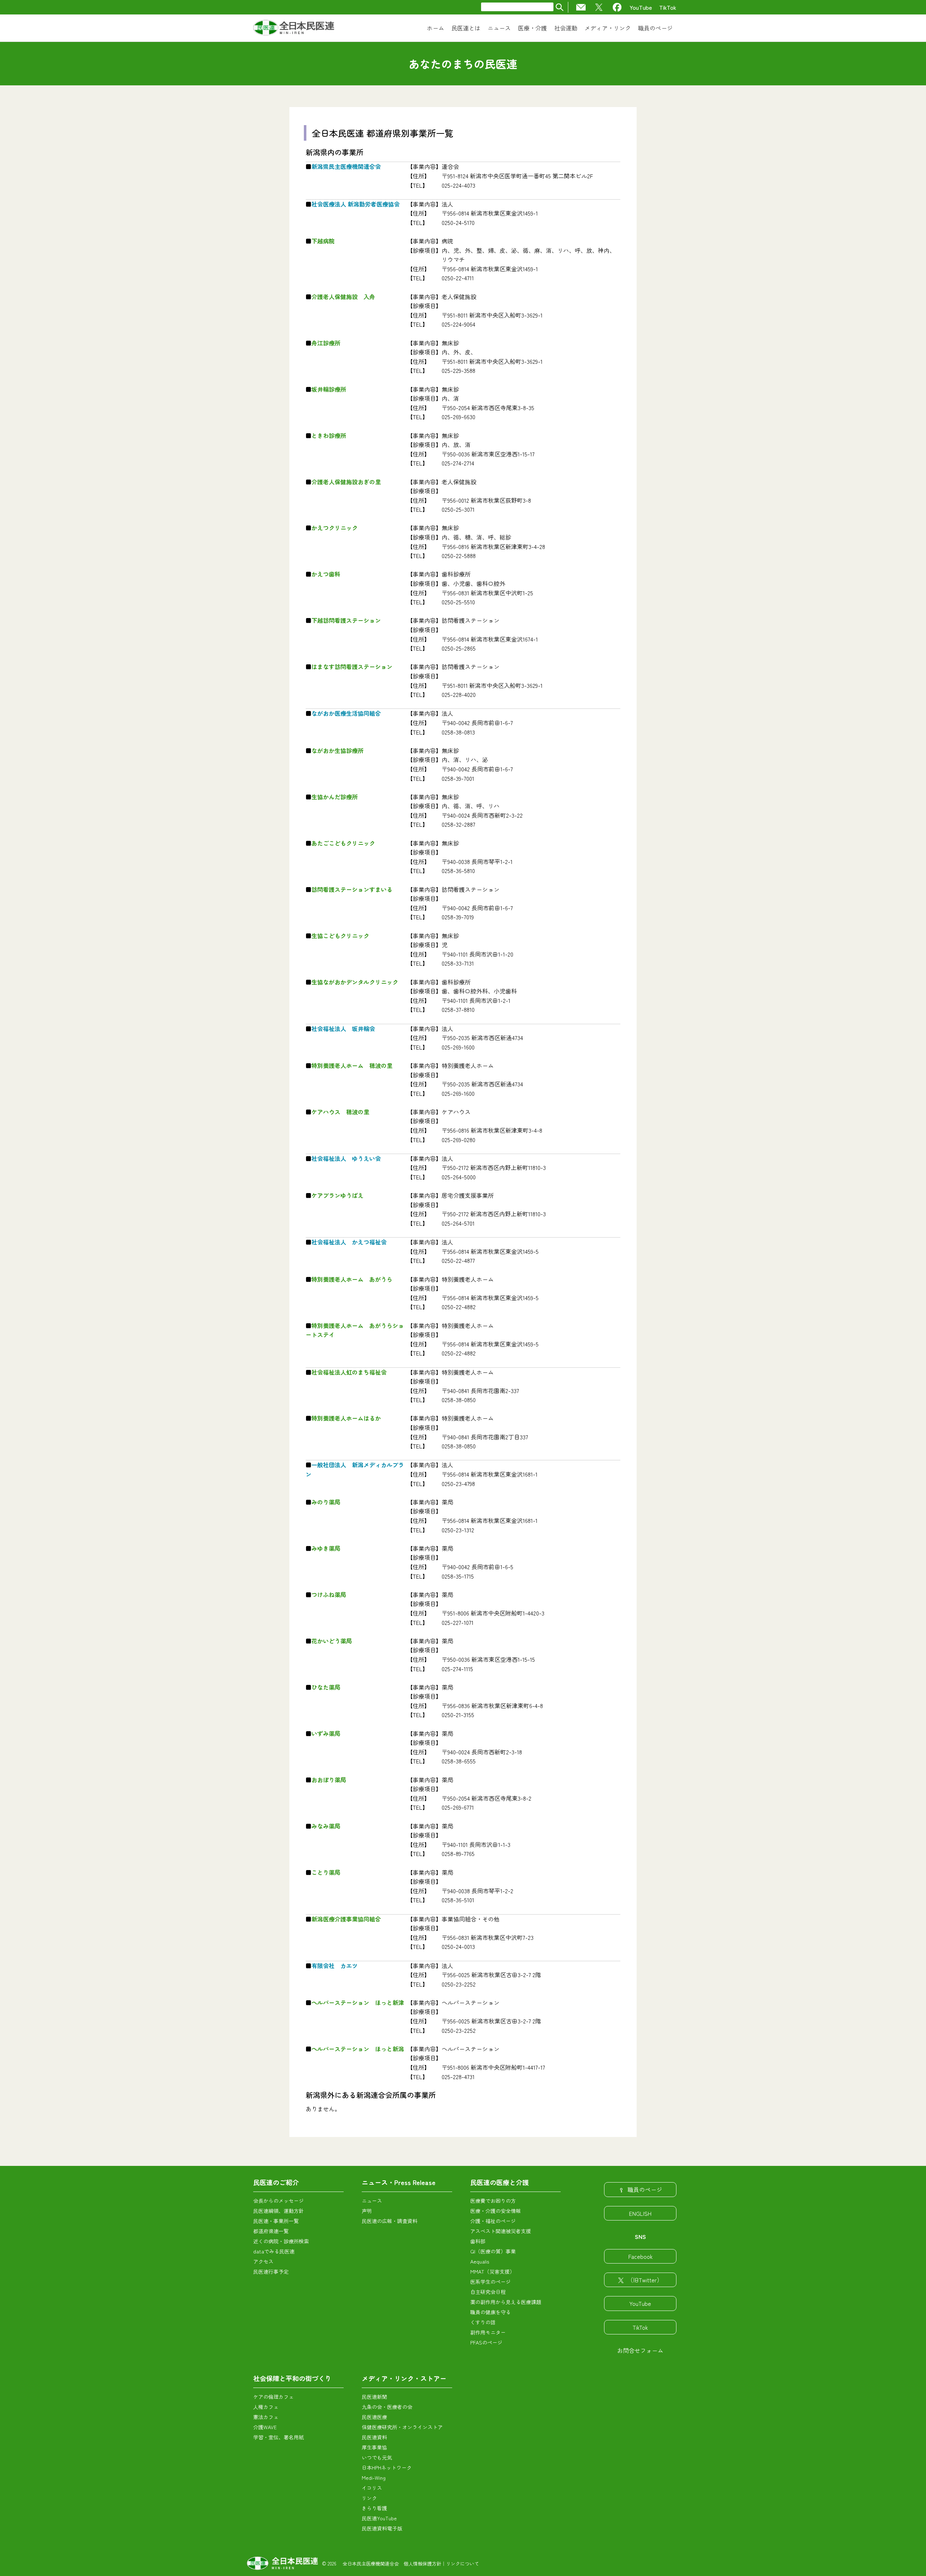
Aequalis (480, 2261)
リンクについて (462, 2564)
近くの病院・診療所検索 (281, 2241)
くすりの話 (483, 2322)
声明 (367, 2211)
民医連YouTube (379, 2518)
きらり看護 (374, 2508)
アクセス (263, 2261)
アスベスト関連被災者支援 (501, 2231)
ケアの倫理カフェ (273, 2397)
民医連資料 (374, 2437)
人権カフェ (266, 2407)
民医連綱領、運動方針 (279, 2211)
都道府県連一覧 (271, 2231)
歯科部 (478, 2241)
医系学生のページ (490, 2282)
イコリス (372, 2488)
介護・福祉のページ (493, 2221)
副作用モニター (488, 2332)
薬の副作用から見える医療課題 (506, 2302)
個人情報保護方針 (422, 2564)
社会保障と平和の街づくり (292, 2378)
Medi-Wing (374, 2478)
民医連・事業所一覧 (276, 2221)
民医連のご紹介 (276, 2182)
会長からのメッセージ (279, 2201)
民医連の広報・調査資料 (390, 2221)
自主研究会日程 (488, 2292)
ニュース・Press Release (399, 2182)
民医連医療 (374, 2417)
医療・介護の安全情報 (496, 2211)
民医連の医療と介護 (500, 2182)
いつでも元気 (377, 2457)
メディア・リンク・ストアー (404, 2378)
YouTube (641, 7)
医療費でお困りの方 (493, 2201)
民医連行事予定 (271, 2271)
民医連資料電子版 (382, 2528)
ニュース (372, 2201)
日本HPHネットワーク (387, 2468)
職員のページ (645, 2189)
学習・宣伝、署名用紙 (279, 2437)
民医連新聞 (374, 2397)
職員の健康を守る (490, 2312)
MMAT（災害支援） (492, 2271)
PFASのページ (486, 2342)
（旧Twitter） (645, 2280)
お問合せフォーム (640, 2350)
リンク (369, 2498)
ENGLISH (640, 2213)
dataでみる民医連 (274, 2251)
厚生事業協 (374, 2447)
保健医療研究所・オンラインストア (402, 2427)
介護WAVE (265, 2427)
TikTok (668, 7)
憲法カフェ (266, 2417)
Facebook (640, 2256)
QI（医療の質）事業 (493, 2251)
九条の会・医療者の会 (387, 2407)
